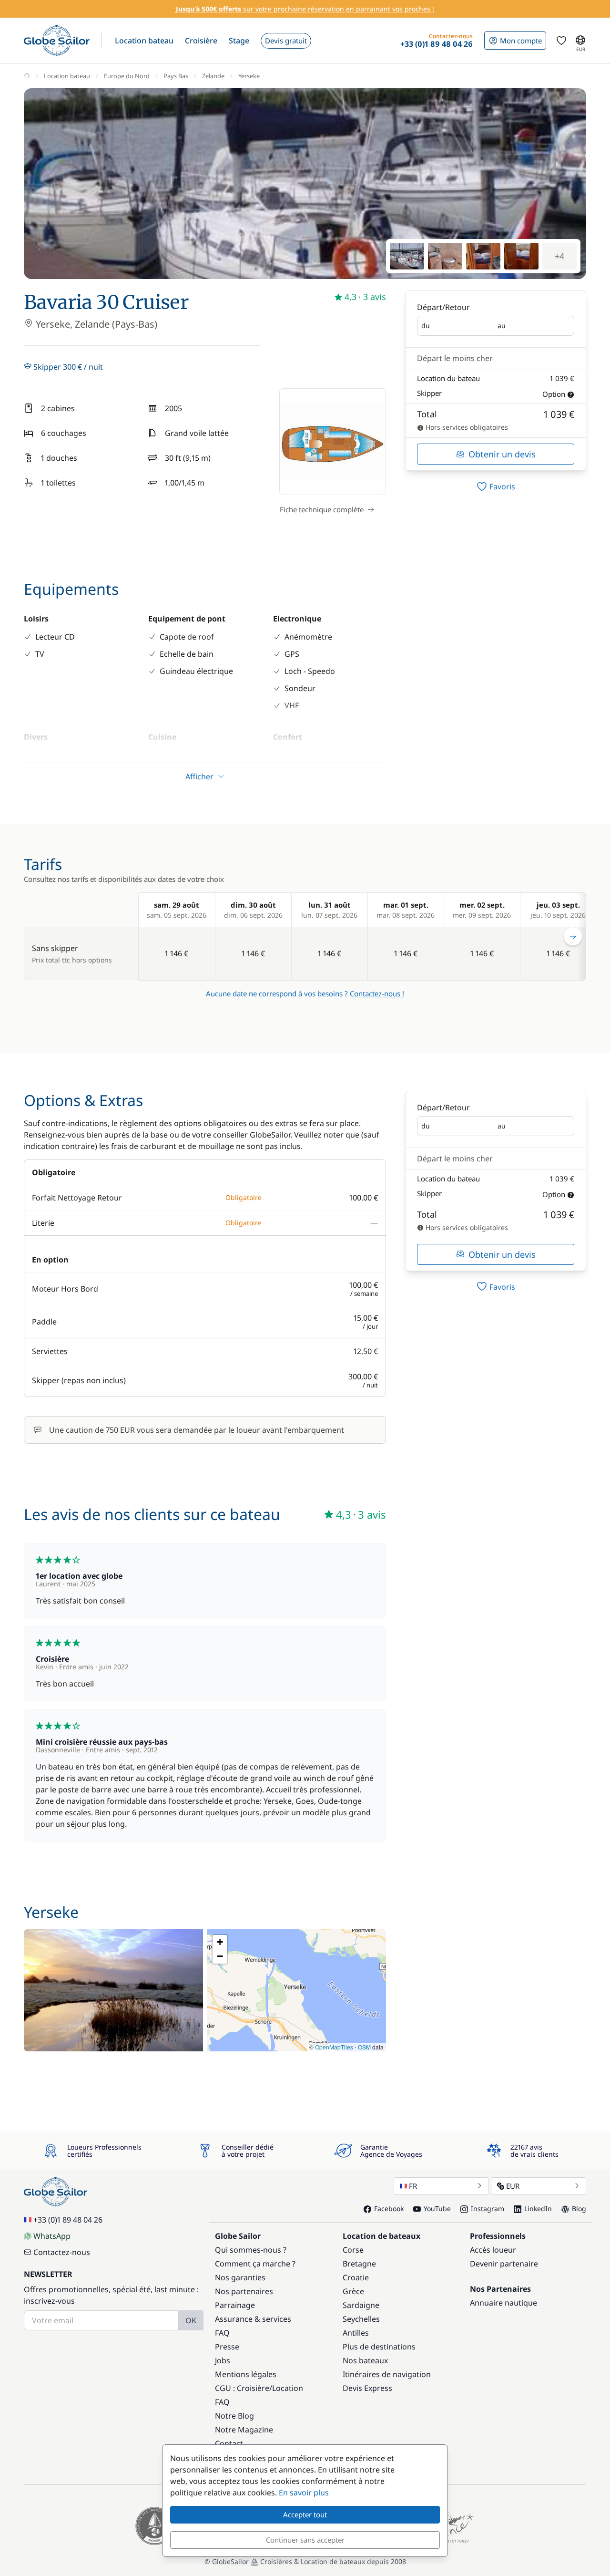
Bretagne (359, 2264)
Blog (579, 2209)
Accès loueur (493, 2250)
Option (554, 394)
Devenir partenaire (504, 2264)
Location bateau (67, 76)
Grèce (353, 2291)
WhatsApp (52, 2236)
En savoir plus (304, 2493)
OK (191, 2320)
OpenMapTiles (334, 2047)
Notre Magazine (244, 2430)
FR (413, 2186)
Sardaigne (361, 2305)
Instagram (488, 2209)
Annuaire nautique (503, 2303)
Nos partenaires (244, 2291)
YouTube (437, 2209)
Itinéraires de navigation (387, 2374)
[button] (144, 41)
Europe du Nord (127, 76)
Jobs (223, 2360)
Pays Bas (176, 76)
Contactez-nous (62, 2252)
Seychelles (361, 2319)
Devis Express (367, 2388)
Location (288, 2388)
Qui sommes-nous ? (251, 2250)
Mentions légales (246, 2374)
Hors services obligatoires (466, 427)
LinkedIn (538, 2209)
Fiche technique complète (322, 509)
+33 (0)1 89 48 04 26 (68, 2220)
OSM (364, 2047)
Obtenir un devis (502, 454)
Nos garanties (240, 2277)
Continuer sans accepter (305, 2540)
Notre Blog (234, 2416)
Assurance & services (253, 2319)
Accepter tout (305, 2514)
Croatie (356, 2277)
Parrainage (235, 2305)
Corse (353, 2250)
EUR (513, 2186)
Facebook (389, 2209)
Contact (229, 2443)
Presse (227, 2347)
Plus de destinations (379, 2347)
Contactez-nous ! (377, 993)
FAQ (222, 2333)
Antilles (356, 2333)
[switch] (496, 486)
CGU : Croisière (242, 2388)
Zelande (213, 76)
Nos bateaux (365, 2360)
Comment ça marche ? (255, 2264)
